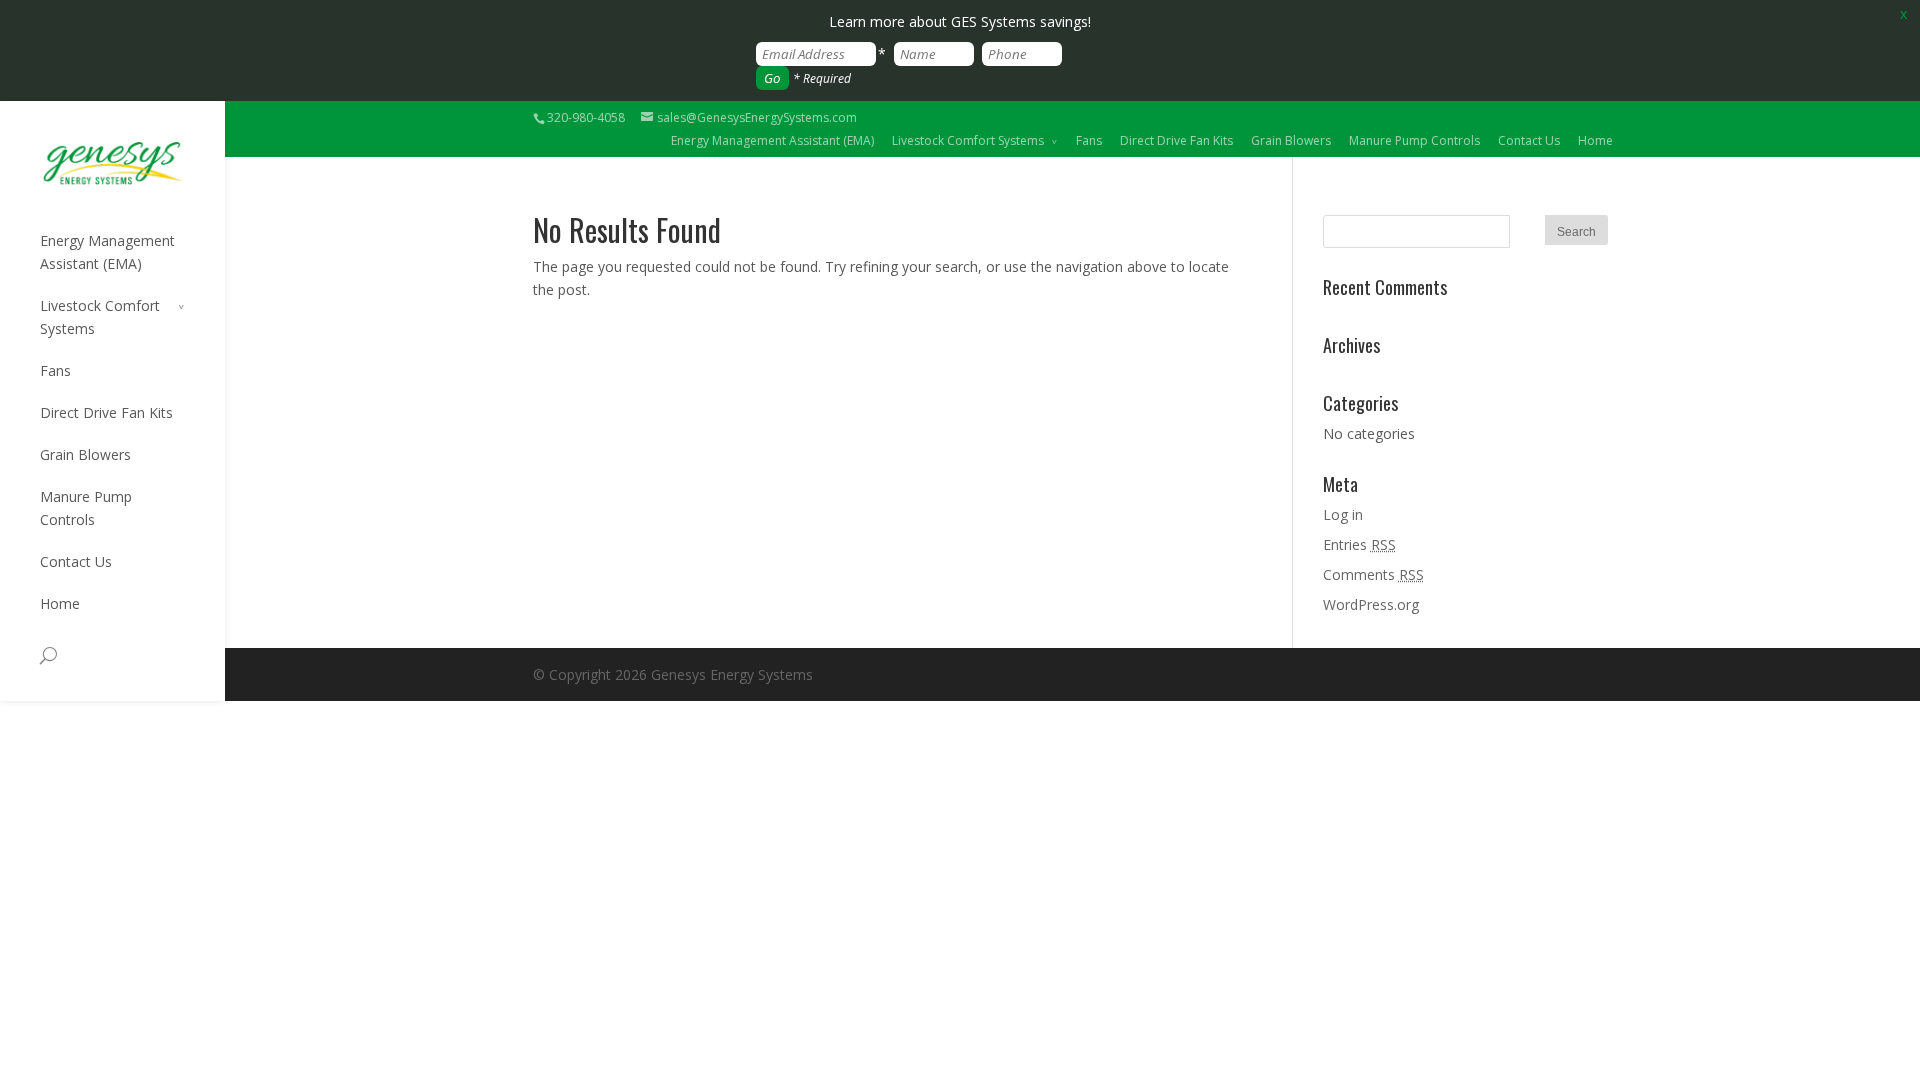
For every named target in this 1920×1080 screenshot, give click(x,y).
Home (1595, 140)
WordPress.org (1371, 604)
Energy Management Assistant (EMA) (772, 140)
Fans (1089, 140)
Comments (1373, 574)
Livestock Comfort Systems (968, 140)
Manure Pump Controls (1414, 140)
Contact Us (1529, 140)
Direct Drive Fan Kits (1176, 140)
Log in (1343, 514)
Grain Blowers (1291, 140)
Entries (1359, 544)
